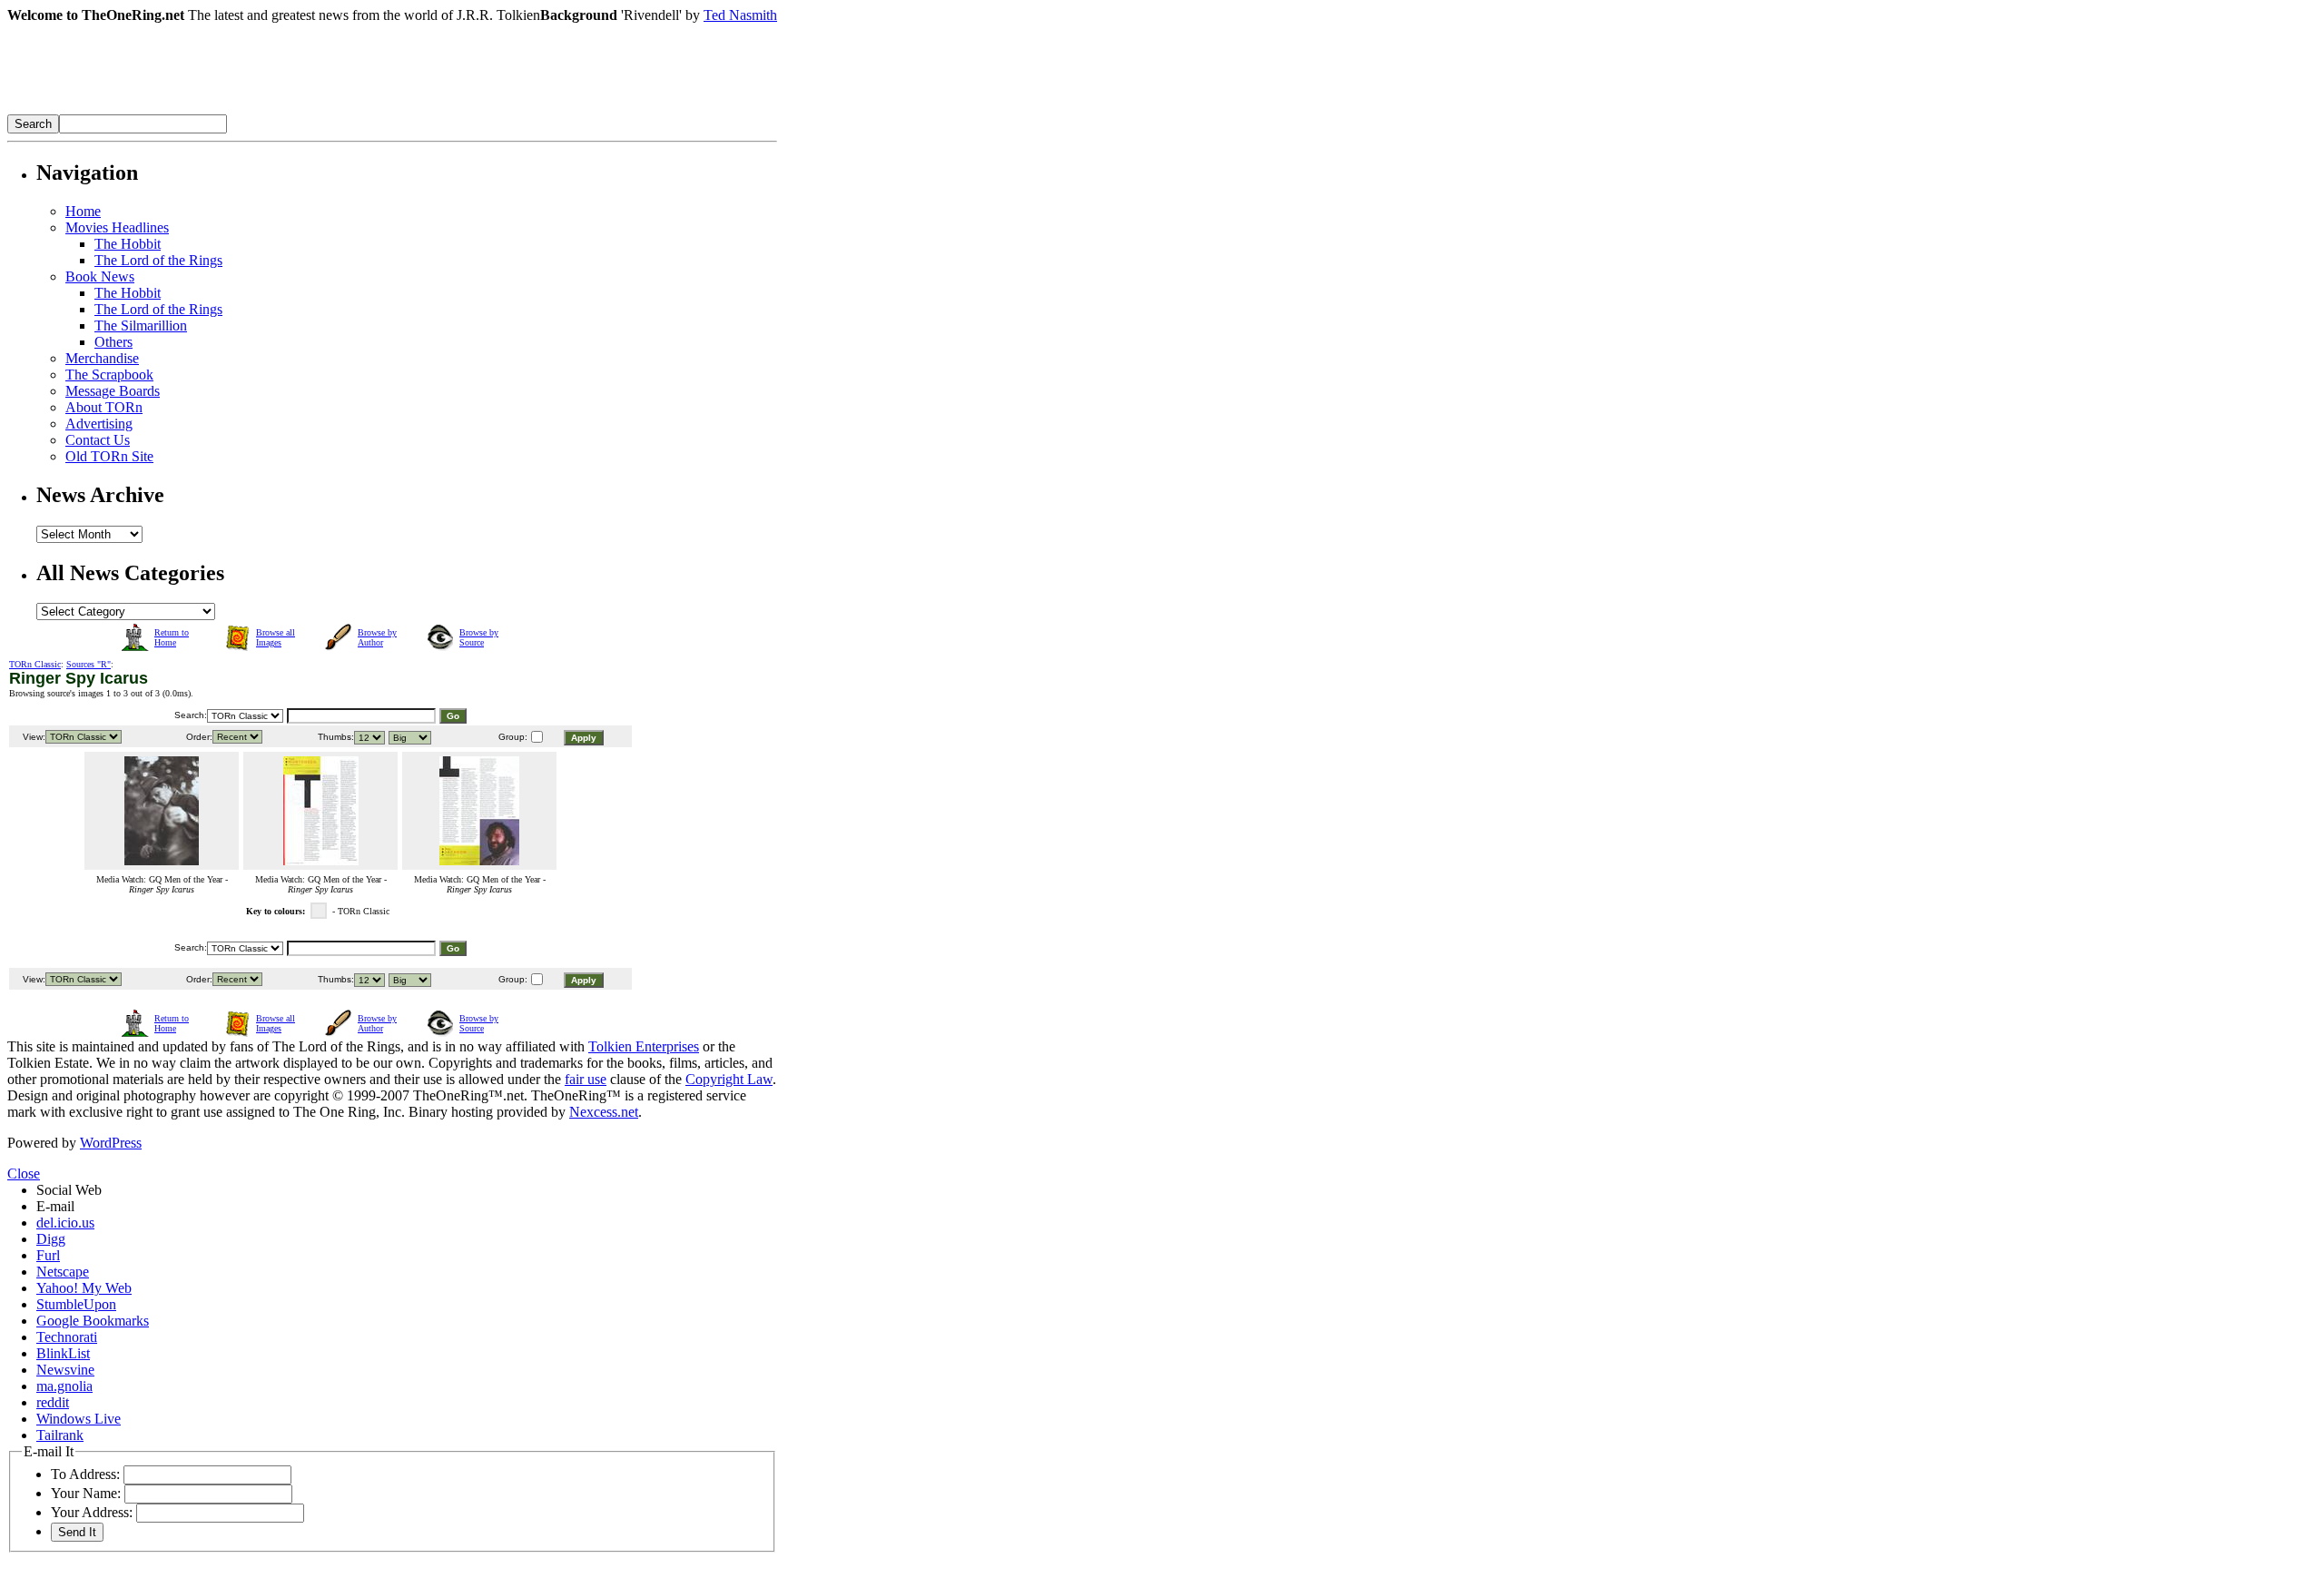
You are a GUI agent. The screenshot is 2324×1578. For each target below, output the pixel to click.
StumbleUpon (76, 1304)
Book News (100, 276)
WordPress (111, 1143)
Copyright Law (729, 1079)
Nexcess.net (604, 1112)
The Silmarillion (141, 325)
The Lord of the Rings (158, 260)
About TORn (104, 407)
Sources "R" (89, 664)
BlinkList (63, 1353)
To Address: (85, 1474)
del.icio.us (65, 1223)
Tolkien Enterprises (644, 1046)
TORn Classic (35, 664)
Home (83, 211)
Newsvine (65, 1370)
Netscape (63, 1272)
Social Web (69, 1190)
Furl (48, 1255)
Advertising (99, 424)
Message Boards (113, 391)
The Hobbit (128, 244)
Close (24, 1174)
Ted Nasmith (740, 15)
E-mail (55, 1206)
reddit (53, 1402)
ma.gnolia (64, 1386)
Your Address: (92, 1512)
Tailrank (60, 1435)
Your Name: (86, 1493)
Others (113, 342)
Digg (51, 1239)
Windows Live (79, 1419)
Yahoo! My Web (84, 1288)
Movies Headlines (117, 227)
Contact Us (98, 440)
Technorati (67, 1337)
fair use (586, 1079)
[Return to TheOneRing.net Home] (280, 109)
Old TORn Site (109, 456)
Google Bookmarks (93, 1321)
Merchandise (102, 358)
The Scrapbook (109, 375)
